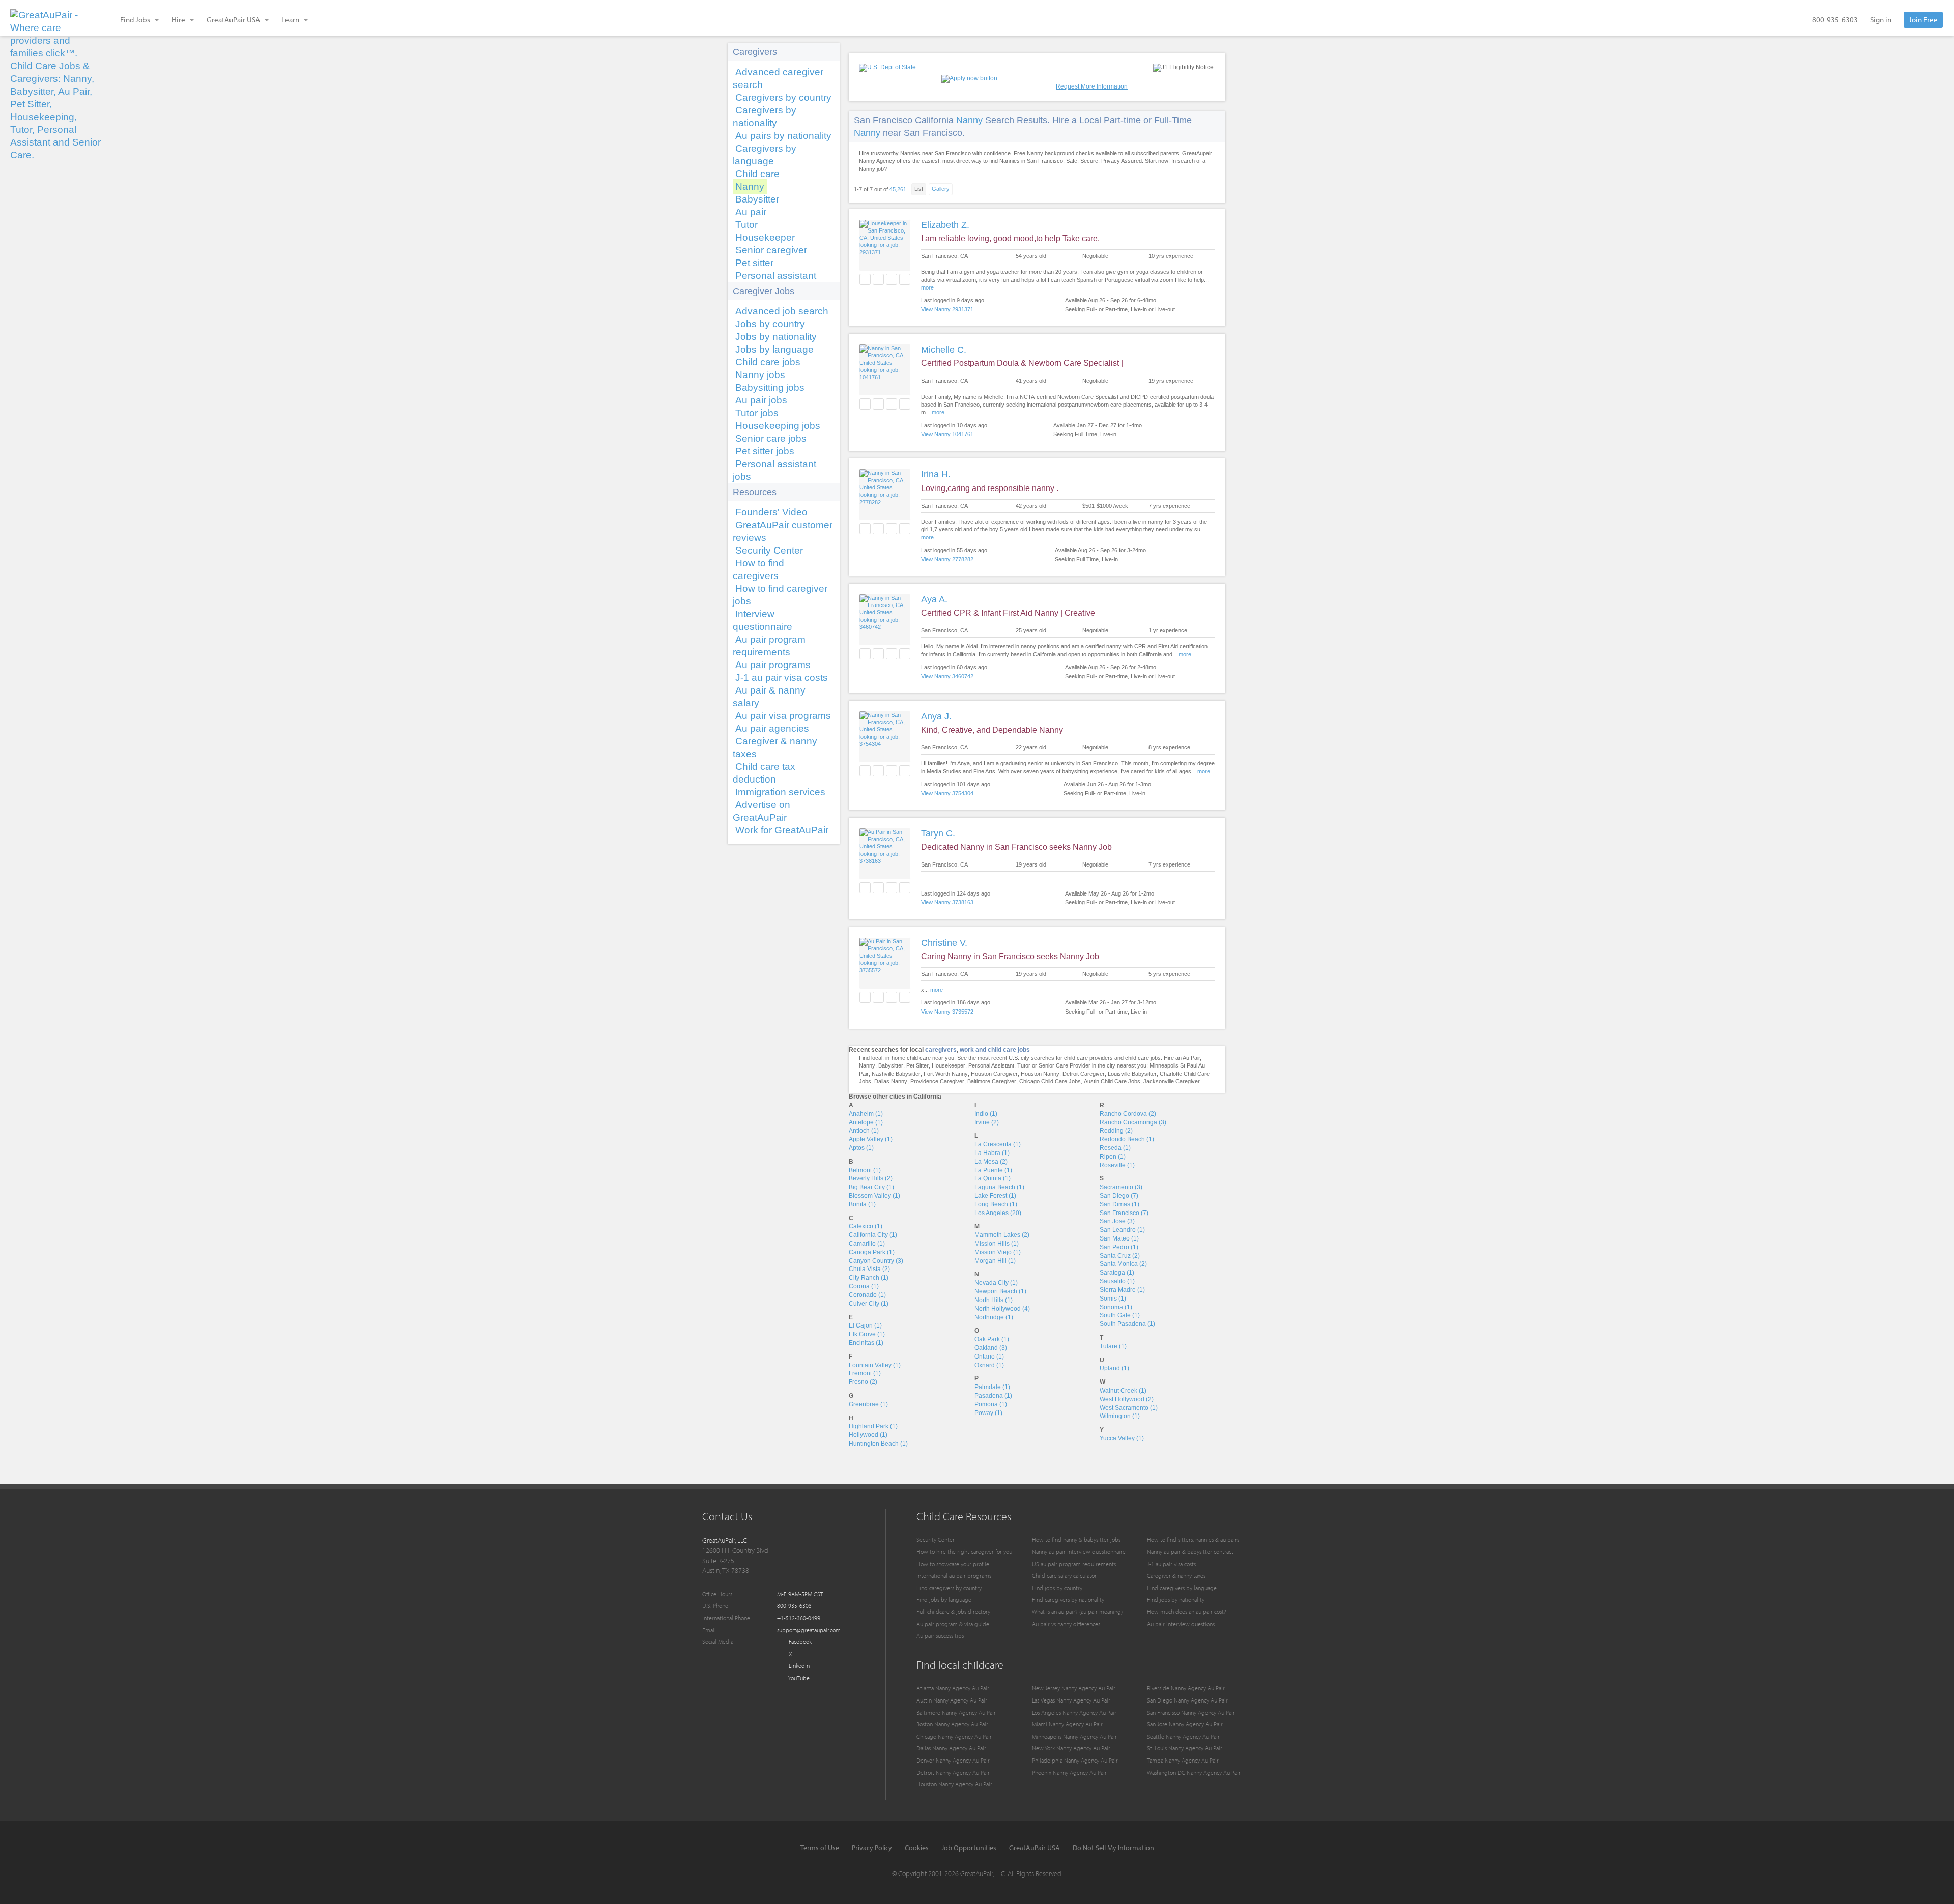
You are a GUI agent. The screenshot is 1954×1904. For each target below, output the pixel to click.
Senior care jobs (771, 438)
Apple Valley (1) (871, 1139)
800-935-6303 (1835, 20)
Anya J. (936, 716)
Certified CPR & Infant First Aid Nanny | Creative (1008, 613)
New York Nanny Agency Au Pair (1071, 1748)
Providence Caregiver (937, 1081)
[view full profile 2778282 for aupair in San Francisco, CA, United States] (885, 502)
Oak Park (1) (992, 1339)
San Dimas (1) (1119, 1204)
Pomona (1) (991, 1404)
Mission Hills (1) (997, 1244)
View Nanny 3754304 (947, 793)
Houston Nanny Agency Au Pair (954, 1784)
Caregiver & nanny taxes (775, 747)
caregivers (941, 1050)
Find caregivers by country (949, 1588)
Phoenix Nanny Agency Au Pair (1069, 1772)
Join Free (1923, 20)
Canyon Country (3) (876, 1261)
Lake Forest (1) (995, 1196)
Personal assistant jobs (774, 470)
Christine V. (944, 943)
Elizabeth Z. (945, 225)
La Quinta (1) (993, 1178)
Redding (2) (1116, 1131)
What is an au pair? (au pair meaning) (1077, 1612)
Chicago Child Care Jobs (1050, 1081)
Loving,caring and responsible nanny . (990, 488)
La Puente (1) (993, 1170)
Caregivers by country (783, 97)
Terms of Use (820, 1848)
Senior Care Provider (1065, 1065)
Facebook (799, 1642)
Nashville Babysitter (896, 1074)
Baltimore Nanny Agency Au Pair (956, 1712)
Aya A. (934, 599)
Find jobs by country (1057, 1588)
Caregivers (755, 52)
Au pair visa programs (783, 716)
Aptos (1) (861, 1148)
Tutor (746, 225)
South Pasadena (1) (1127, 1324)
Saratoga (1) (1117, 1273)
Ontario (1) (989, 1357)
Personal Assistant (991, 1065)
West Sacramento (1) (1129, 1408)
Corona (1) (864, 1286)
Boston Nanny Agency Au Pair (952, 1724)
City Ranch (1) (869, 1278)
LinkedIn (798, 1666)
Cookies (917, 1848)
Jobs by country (770, 324)
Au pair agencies (772, 728)
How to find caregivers (758, 569)
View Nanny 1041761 (947, 434)
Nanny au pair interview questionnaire (1079, 1552)
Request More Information (1092, 86)
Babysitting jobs (770, 387)
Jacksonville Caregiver (1172, 1081)
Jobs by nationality (776, 337)
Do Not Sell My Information (1113, 1848)
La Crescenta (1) (998, 1144)
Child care (757, 174)
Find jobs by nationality (1176, 1599)
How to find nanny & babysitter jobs (1076, 1539)
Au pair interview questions (1181, 1624)
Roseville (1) (1117, 1165)
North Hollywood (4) (1002, 1309)
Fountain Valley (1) (875, 1365)
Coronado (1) (867, 1295)
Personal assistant (776, 276)
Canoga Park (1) (872, 1252)
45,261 (898, 189)
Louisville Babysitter (1132, 1074)
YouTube (798, 1678)
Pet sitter (754, 263)
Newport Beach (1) (1000, 1291)
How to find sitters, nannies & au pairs (1193, 1539)
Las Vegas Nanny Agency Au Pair (1071, 1700)
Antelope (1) (866, 1122)
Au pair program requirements (769, 646)
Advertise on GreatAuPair (762, 811)
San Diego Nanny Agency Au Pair (1187, 1700)
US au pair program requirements (1074, 1564)
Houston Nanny (1040, 1074)
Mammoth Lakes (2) (1002, 1235)
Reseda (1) (1115, 1148)
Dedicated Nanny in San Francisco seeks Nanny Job (1016, 847)
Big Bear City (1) (871, 1187)
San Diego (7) (1119, 1196)
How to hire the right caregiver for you (964, 1552)
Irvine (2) (987, 1122)
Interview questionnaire (763, 620)
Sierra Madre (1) (1122, 1290)
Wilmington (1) (1120, 1416)
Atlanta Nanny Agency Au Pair (953, 1688)
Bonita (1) (862, 1204)
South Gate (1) (1120, 1315)
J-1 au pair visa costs (782, 677)
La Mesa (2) (991, 1162)
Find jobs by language (944, 1599)
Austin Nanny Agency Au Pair (952, 1700)
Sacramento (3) (1121, 1187)
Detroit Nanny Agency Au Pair (953, 1772)
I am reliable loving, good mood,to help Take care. (1010, 238)
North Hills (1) (994, 1300)
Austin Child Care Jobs (1112, 1081)
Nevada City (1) (996, 1283)
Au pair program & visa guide (953, 1624)
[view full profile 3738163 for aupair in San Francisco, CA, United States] (885, 861)
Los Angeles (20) (998, 1213)
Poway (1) (988, 1413)
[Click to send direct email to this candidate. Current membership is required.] (878, 279)
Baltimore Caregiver (992, 1081)
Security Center (769, 550)
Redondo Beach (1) (1127, 1139)
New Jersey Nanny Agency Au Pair (1074, 1688)
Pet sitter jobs (765, 451)
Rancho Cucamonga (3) (1133, 1122)
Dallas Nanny (891, 1081)
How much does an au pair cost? (1187, 1612)
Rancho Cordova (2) (1128, 1114)
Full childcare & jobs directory (953, 1612)
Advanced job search (782, 311)
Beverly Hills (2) (871, 1178)
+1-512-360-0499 (799, 1618)
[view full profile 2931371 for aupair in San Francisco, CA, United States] (885, 252)
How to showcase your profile (953, 1564)
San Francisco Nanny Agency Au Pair (1191, 1712)
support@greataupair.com (809, 1630)
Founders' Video (771, 512)
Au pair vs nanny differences (1066, 1624)
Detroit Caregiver (1084, 1074)
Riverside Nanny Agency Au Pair (1186, 1688)
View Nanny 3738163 (947, 902)
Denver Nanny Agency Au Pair (953, 1760)
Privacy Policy (872, 1848)
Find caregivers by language (1182, 1588)
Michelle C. (944, 350)
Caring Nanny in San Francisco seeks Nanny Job (1010, 956)
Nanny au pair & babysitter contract (1190, 1552)
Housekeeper (765, 237)
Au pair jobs (761, 400)
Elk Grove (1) (867, 1334)
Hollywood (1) (868, 1435)
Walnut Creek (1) (1123, 1391)
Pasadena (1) (993, 1396)
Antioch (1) (864, 1131)
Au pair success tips (940, 1636)
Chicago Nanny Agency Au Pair (954, 1736)
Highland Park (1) (873, 1426)
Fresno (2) (863, 1382)
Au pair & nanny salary (769, 697)
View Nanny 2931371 (947, 309)
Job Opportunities (969, 1848)
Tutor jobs (757, 413)
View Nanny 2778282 (947, 559)
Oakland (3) (991, 1348)
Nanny (750, 186)
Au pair (751, 212)
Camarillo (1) (867, 1244)
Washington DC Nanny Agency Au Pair (1194, 1772)
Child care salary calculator (1064, 1576)
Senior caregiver (771, 250)
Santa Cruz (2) (1120, 1256)
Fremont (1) (865, 1373)
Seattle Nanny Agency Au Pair (1183, 1736)
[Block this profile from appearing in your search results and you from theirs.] (905, 279)
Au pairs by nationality (783, 136)
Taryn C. (938, 833)
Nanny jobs (760, 375)
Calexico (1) (866, 1226)
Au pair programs (773, 665)
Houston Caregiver (994, 1074)
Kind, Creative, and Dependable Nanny (992, 730)
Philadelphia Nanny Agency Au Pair (1075, 1760)
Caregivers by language (765, 155)
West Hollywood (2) (1127, 1399)
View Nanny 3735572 (947, 1012)
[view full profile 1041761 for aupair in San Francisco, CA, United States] (885, 377)
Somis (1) (1113, 1299)
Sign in (1881, 20)
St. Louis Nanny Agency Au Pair (1185, 1748)
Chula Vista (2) (869, 1269)
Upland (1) (1114, 1368)
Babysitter (757, 199)
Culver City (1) (869, 1304)
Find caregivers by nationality (1068, 1599)
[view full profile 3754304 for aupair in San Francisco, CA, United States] (885, 744)
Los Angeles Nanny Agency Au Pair (1074, 1712)
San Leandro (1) (1122, 1230)
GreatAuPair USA (1035, 1848)
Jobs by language (774, 349)
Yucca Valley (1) (1122, 1438)
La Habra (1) (992, 1153)
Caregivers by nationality (765, 117)
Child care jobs (768, 362)
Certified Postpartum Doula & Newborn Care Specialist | (1022, 363)
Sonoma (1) (1116, 1307)
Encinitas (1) (866, 1343)
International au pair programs (954, 1576)
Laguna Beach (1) (999, 1187)
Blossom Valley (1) (874, 1196)
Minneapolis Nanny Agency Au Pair (1074, 1736)
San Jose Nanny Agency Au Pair (1185, 1724)
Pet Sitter (917, 1065)
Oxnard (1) (989, 1365)
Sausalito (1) (1117, 1281)
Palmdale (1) (992, 1387)
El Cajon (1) (865, 1325)
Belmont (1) (865, 1170)
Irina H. (936, 474)
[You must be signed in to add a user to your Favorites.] (865, 279)
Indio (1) (986, 1114)
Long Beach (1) (996, 1204)
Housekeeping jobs (778, 426)
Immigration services (780, 792)
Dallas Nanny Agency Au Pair (951, 1748)
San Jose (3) (1117, 1221)
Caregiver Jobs (764, 291)
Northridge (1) (994, 1317)
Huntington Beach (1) (878, 1444)
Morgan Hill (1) (995, 1261)
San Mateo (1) (1119, 1238)
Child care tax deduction (764, 773)
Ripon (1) (1113, 1157)
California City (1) (873, 1235)
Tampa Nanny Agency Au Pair (1183, 1760)
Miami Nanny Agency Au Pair (1067, 1724)
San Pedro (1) (1119, 1247)
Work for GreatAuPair (782, 830)
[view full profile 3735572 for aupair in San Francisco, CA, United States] (885, 970)
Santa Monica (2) (1123, 1264)
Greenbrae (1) (868, 1404)
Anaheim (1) (866, 1114)
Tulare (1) (1113, 1346)
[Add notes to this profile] (892, 279)
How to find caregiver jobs (780, 595)
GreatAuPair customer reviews (783, 531)
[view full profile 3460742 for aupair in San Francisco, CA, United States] (885, 627)
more (927, 287)
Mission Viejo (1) (998, 1252)
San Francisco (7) (1124, 1213)
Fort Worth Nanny (946, 1074)
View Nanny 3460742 (947, 676)
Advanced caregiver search (778, 78)
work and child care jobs (995, 1050)
